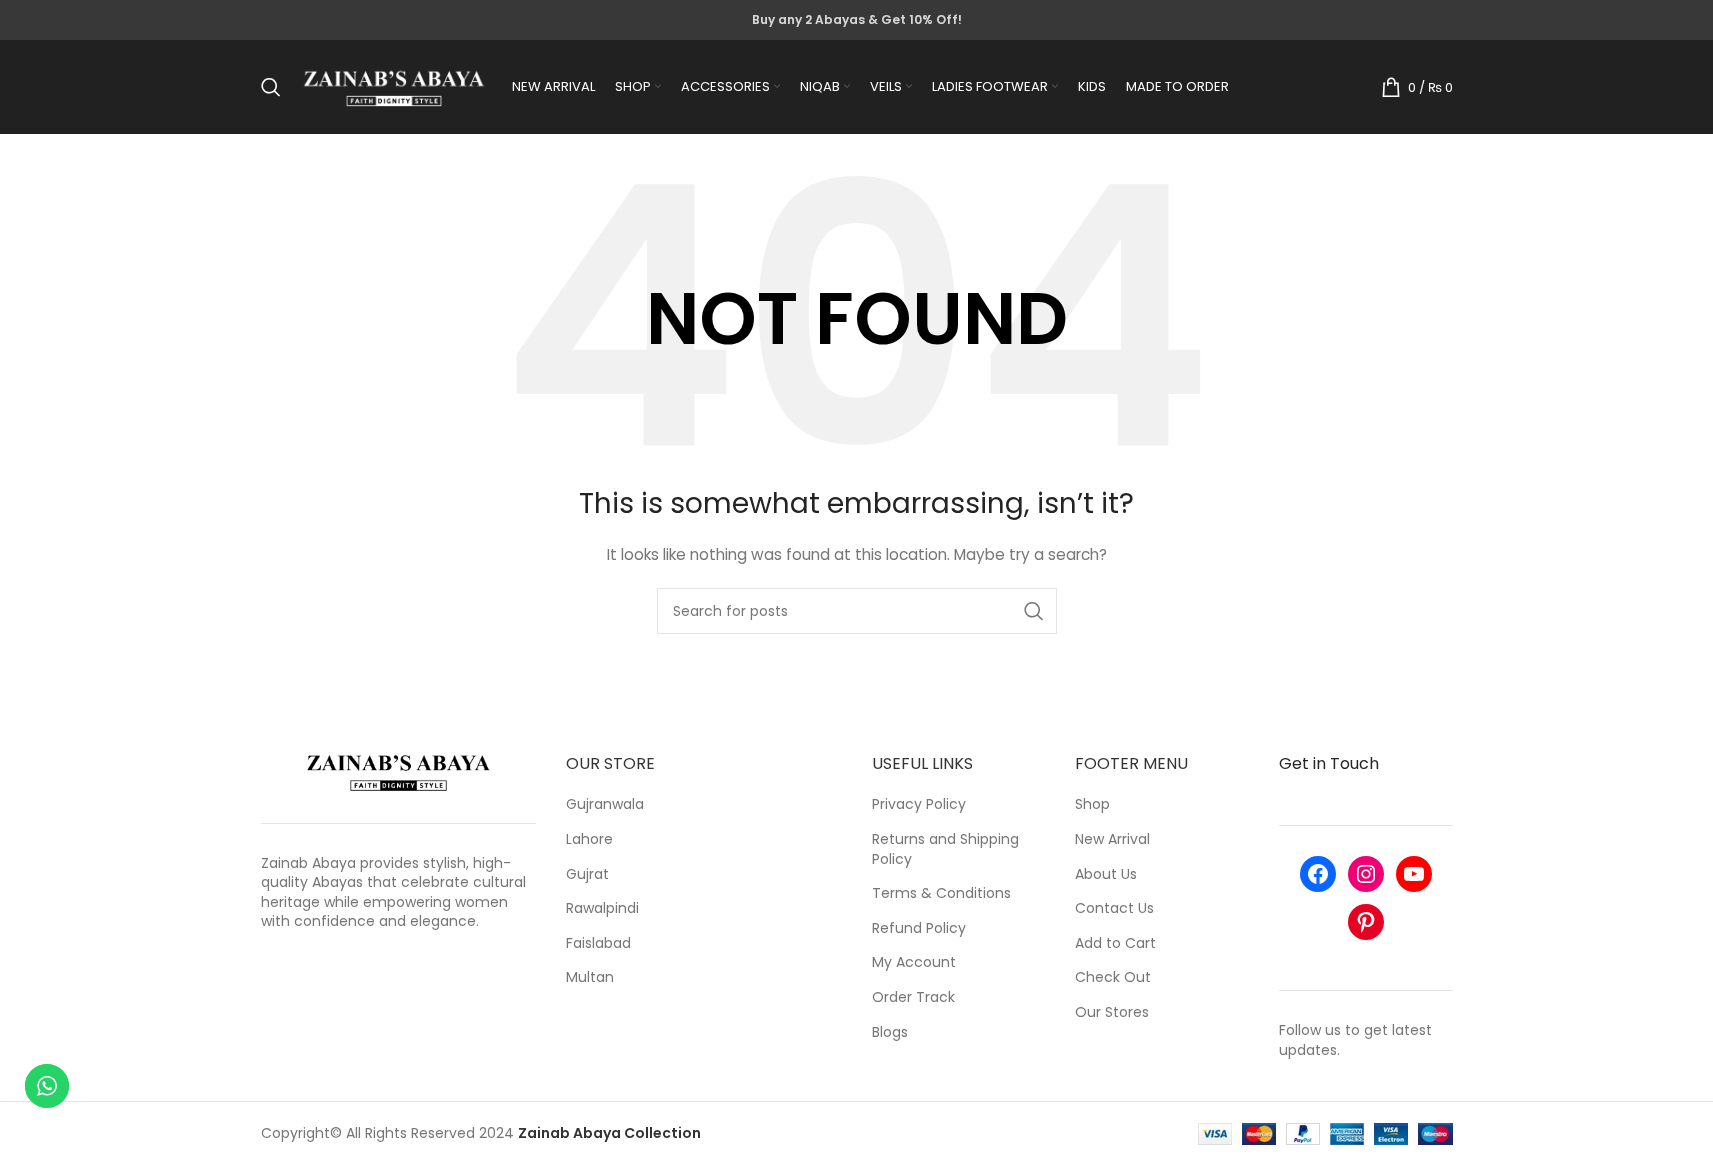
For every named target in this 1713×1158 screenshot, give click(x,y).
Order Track (913, 997)
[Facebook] (1318, 874)
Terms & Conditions (941, 893)
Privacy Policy (919, 804)
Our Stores (1112, 1012)
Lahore (589, 839)
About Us (1106, 874)
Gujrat (587, 874)
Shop (1092, 804)
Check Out (1113, 977)
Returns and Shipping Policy (945, 849)
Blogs (890, 1032)
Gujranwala (605, 804)
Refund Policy (919, 928)
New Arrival (1112, 839)
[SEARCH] (1034, 611)
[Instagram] (1366, 874)
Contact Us (1114, 908)
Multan (590, 977)
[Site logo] (394, 86)
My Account (914, 962)
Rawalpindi (602, 908)
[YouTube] (1414, 874)
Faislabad (598, 943)
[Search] (271, 87)
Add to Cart (1115, 943)
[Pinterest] (1366, 922)
